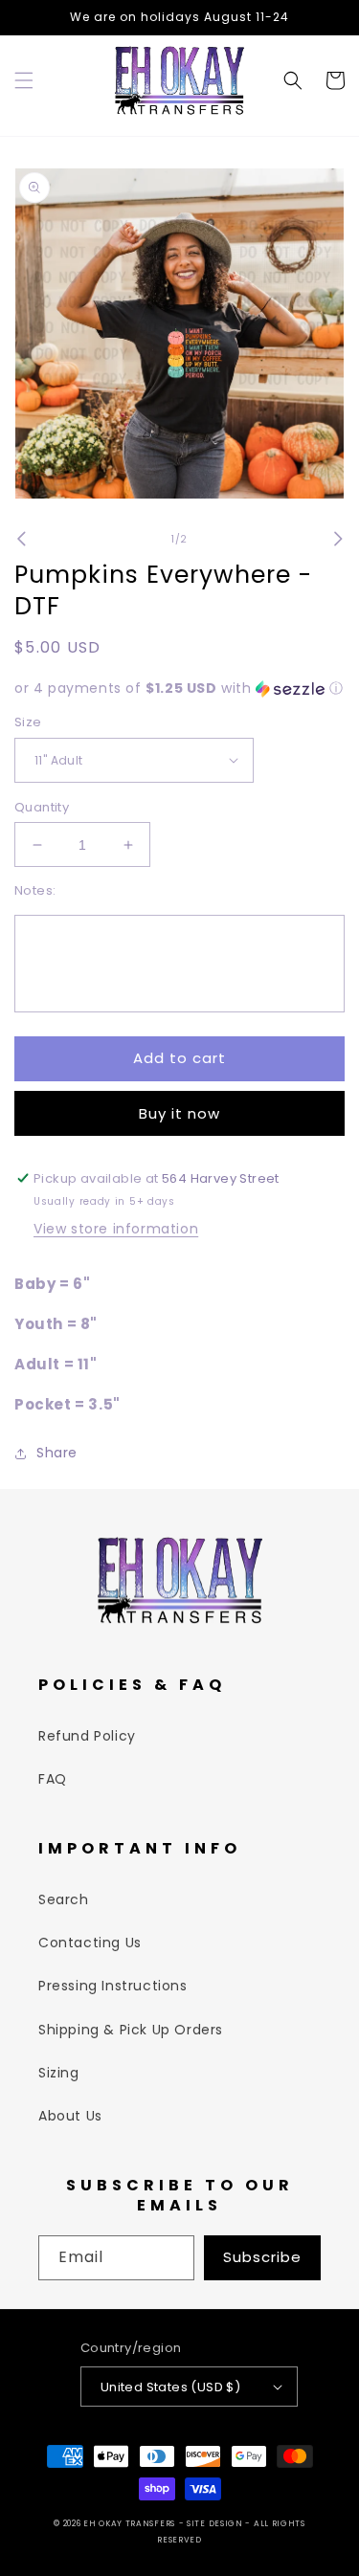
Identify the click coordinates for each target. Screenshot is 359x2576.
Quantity (42, 807)
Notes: (35, 890)
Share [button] (57, 1453)
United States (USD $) (170, 2387)
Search (64, 1899)
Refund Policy (87, 1736)
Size (28, 722)
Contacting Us (90, 1943)
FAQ (53, 1779)
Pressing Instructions (113, 1986)
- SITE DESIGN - (216, 2523)
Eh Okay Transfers (129, 2523)
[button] (24, 80)
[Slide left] (21, 539)
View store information (116, 1229)
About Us (70, 2116)
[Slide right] (338, 539)
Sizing (59, 2073)
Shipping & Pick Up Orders (131, 2030)
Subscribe (262, 2257)
